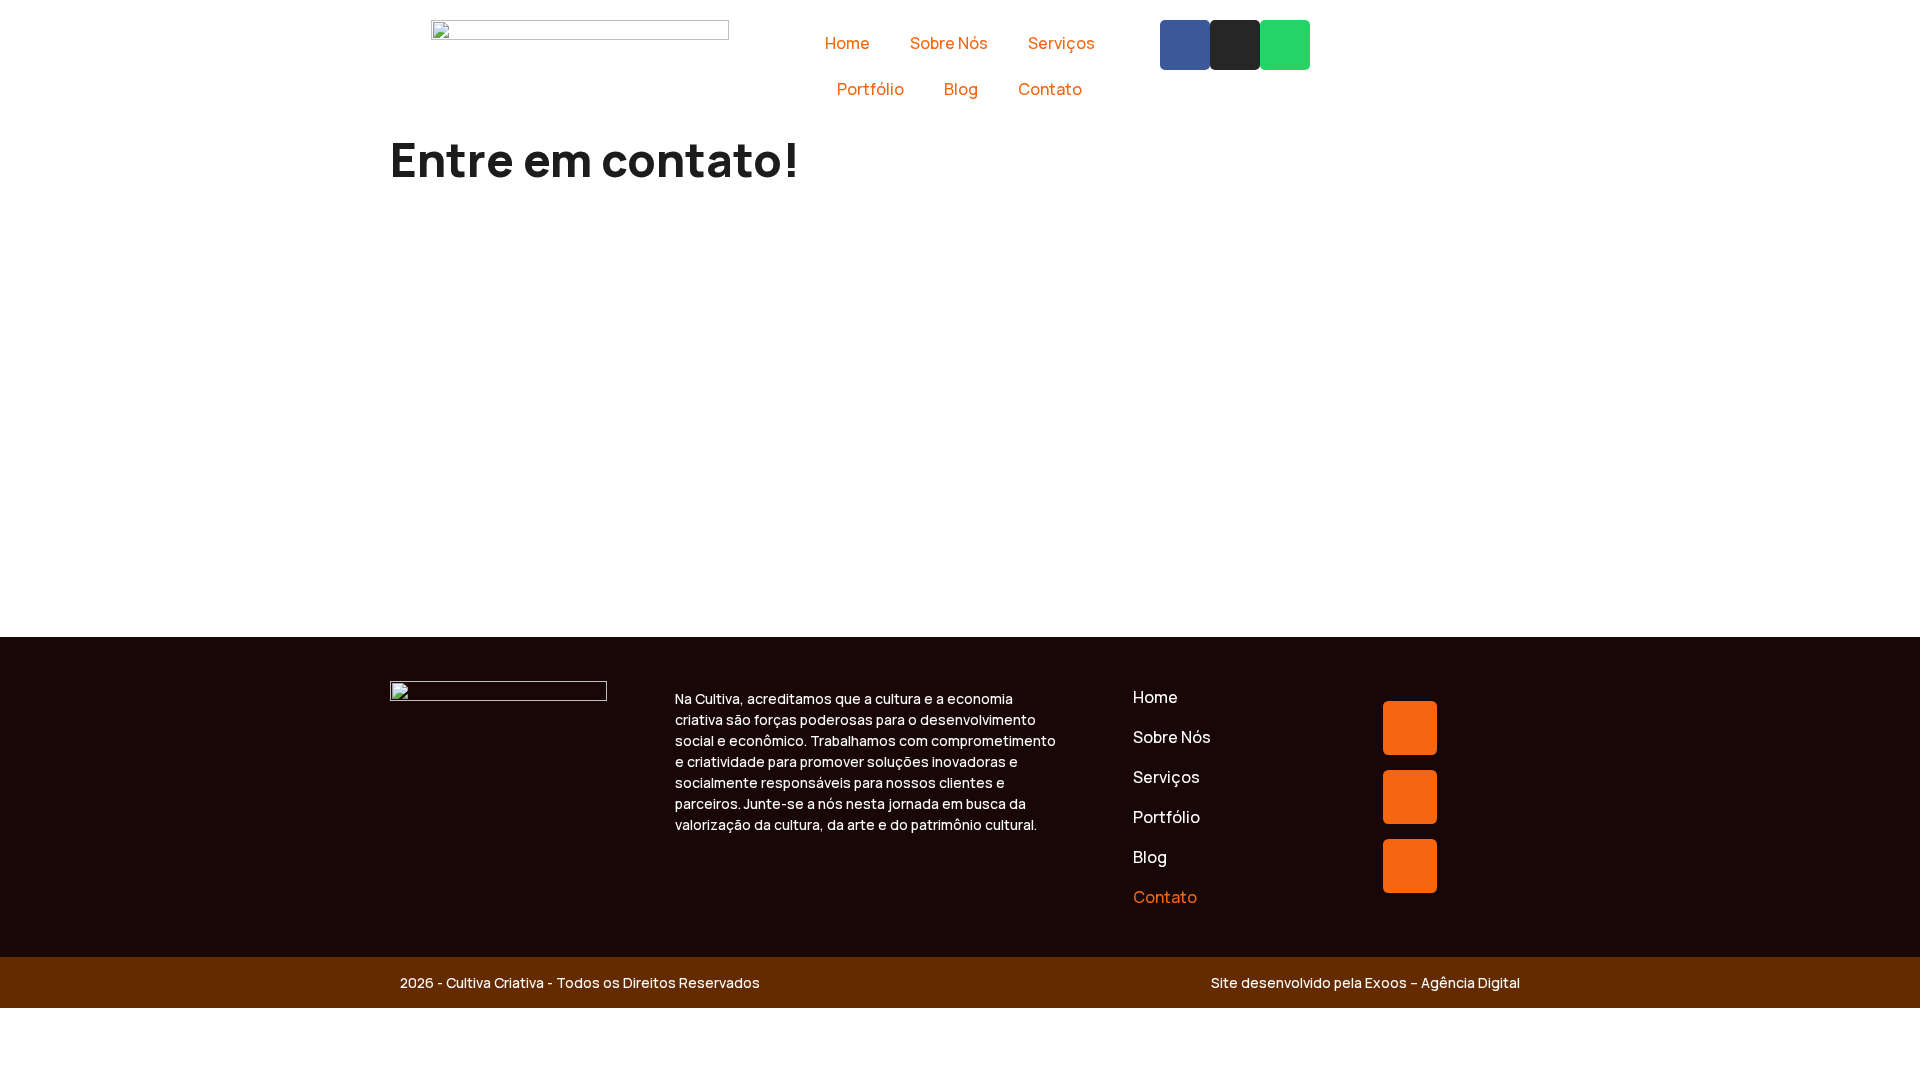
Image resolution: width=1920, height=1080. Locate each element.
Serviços (1061, 43)
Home (847, 43)
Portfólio (870, 89)
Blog (961, 89)
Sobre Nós (949, 43)
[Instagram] (1235, 45)
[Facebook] (1185, 45)
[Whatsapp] (1285, 45)
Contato (1050, 89)
